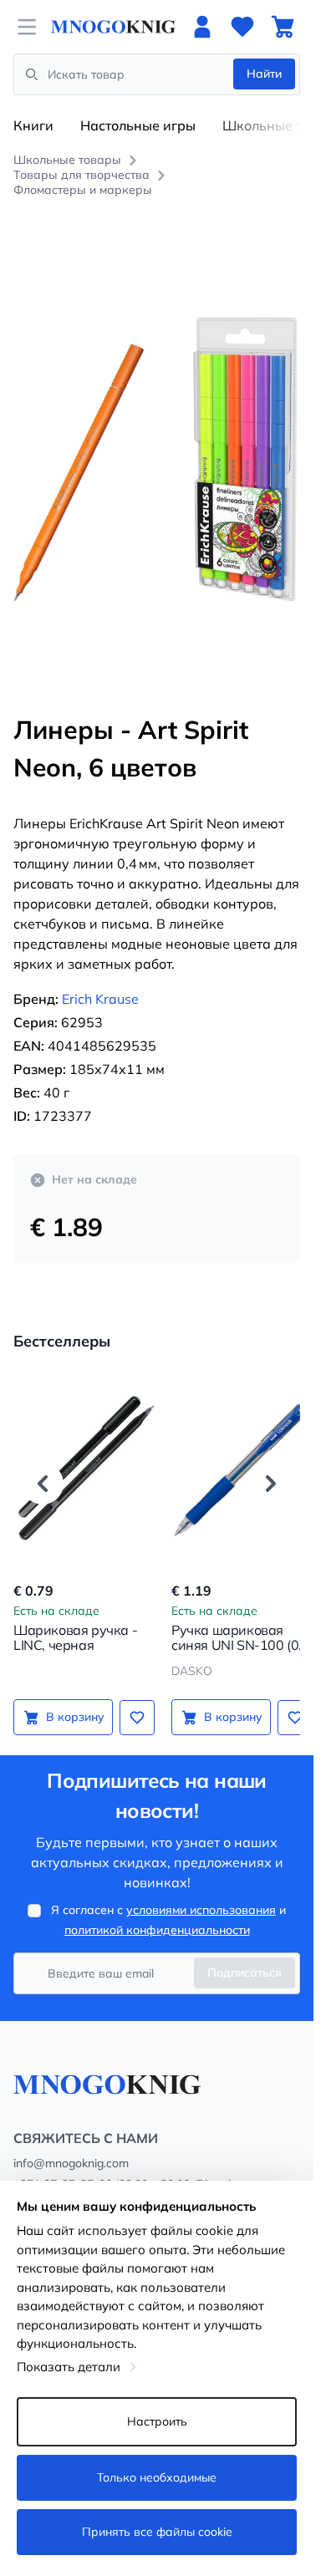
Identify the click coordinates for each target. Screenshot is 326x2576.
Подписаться (244, 1954)
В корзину (72, 1698)
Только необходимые (157, 2477)
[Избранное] (242, 27)
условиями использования (201, 1891)
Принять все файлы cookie (157, 2532)
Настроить (157, 2421)
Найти (264, 74)
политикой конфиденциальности (157, 1912)
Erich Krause (100, 980)
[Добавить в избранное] (131, 1698)
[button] (43, 1464)
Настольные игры (138, 125)
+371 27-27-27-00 (63, 2166)
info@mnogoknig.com (71, 2145)
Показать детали (69, 2367)
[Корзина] (283, 27)
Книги (33, 125)
